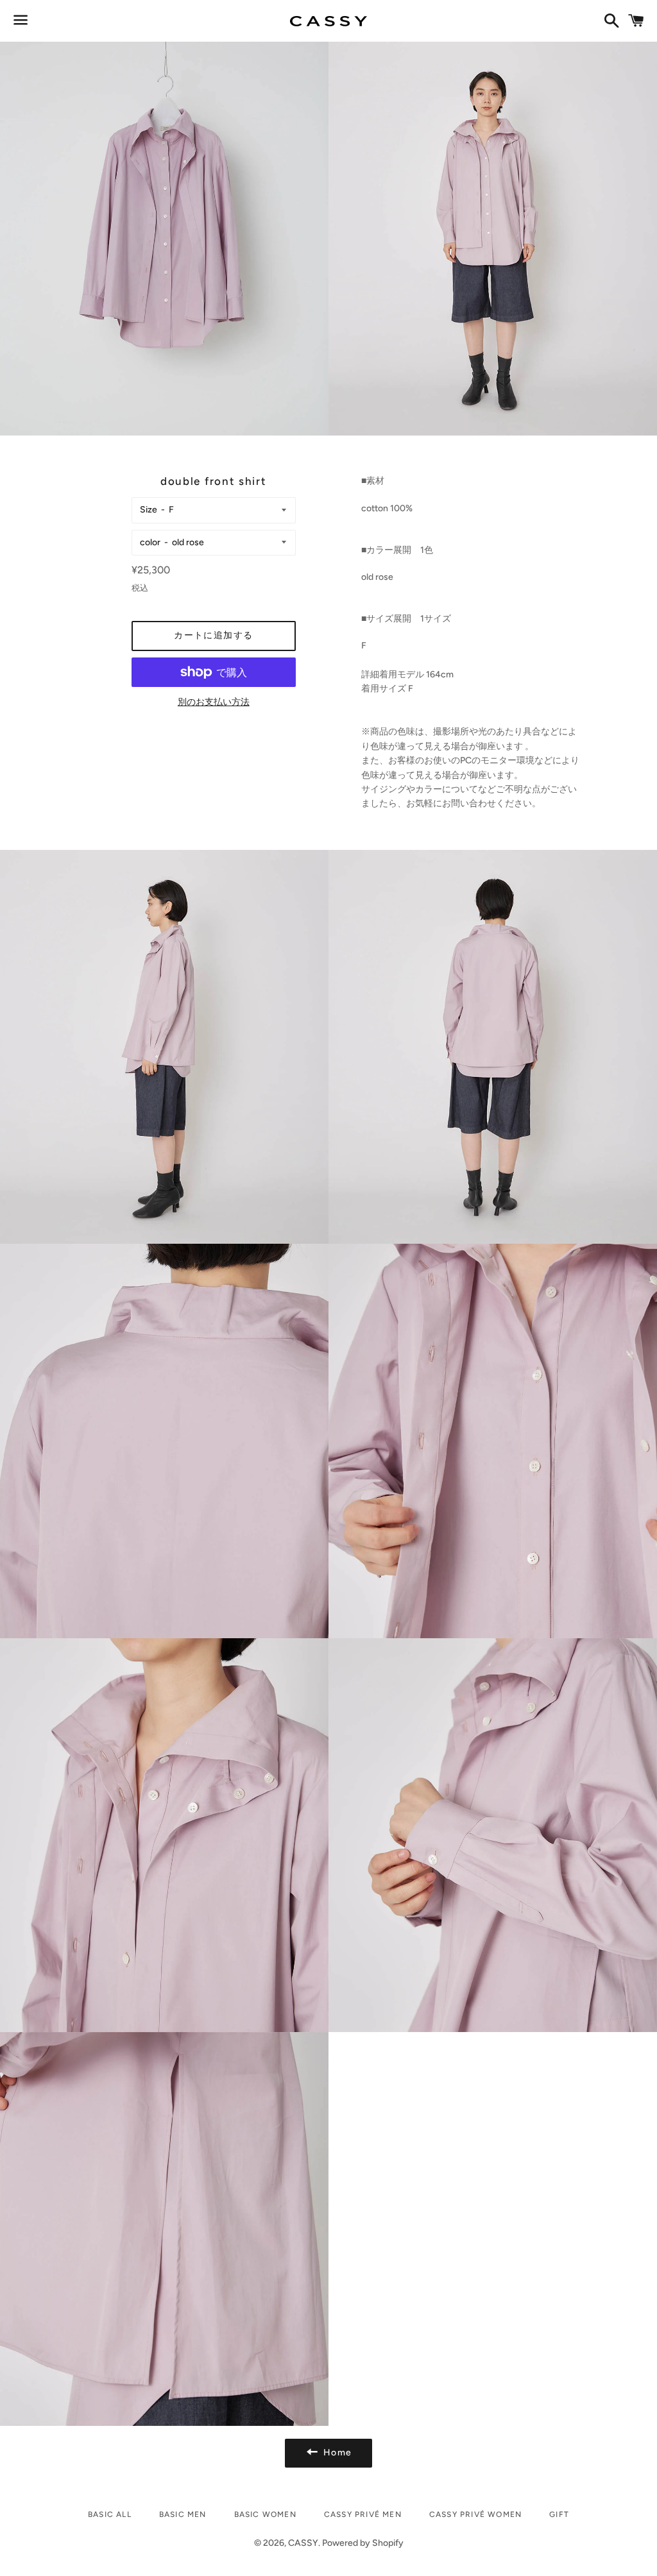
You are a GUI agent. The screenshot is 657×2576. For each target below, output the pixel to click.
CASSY (303, 2543)
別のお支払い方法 (214, 702)
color (150, 542)
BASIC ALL (110, 2514)
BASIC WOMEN (265, 2514)
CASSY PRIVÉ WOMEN (475, 2514)
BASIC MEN (183, 2514)
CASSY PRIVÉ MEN (363, 2514)
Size (149, 510)
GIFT (559, 2514)
